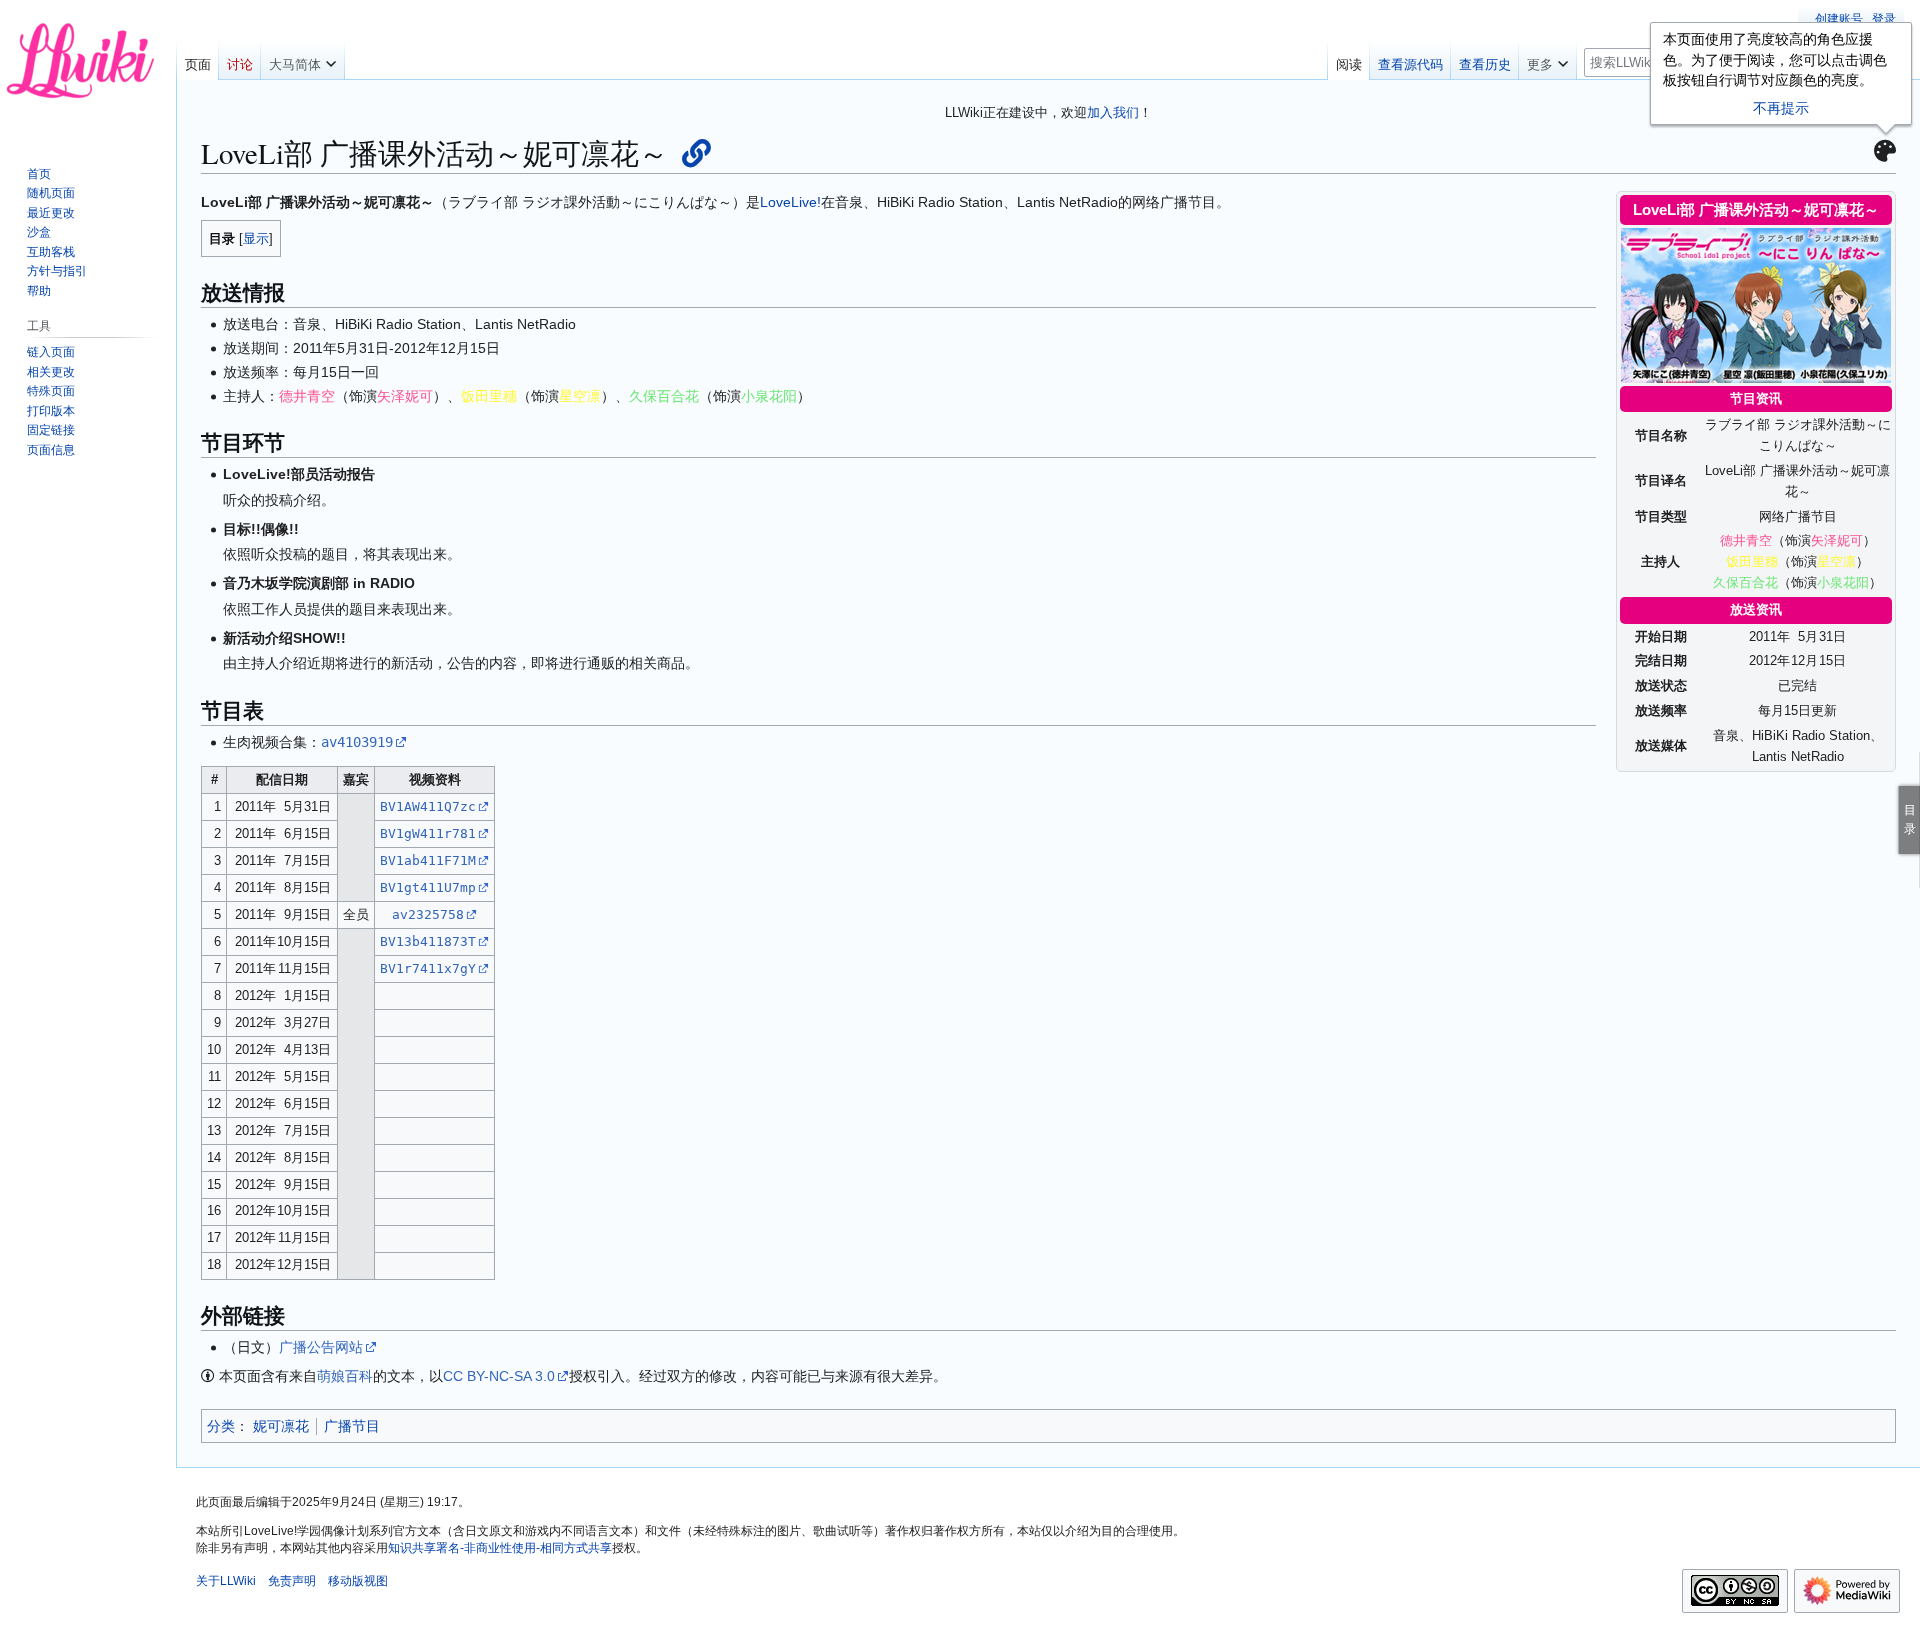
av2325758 (428, 914)
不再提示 (1781, 108)
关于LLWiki (226, 1581)
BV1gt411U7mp (428, 887)
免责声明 (292, 1581)
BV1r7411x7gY (428, 968)
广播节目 (352, 1426)
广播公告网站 (321, 1347)
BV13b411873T (428, 941)
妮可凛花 (281, 1426)
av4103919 (357, 742)
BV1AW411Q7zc (428, 806)
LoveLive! (790, 202)
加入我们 (1113, 112)
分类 (221, 1426)
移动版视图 (358, 1581)
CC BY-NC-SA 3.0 (499, 1376)
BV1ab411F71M (428, 860)
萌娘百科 (345, 1376)
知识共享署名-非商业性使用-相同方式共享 (500, 1548)
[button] (302, 60)
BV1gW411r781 (428, 833)
